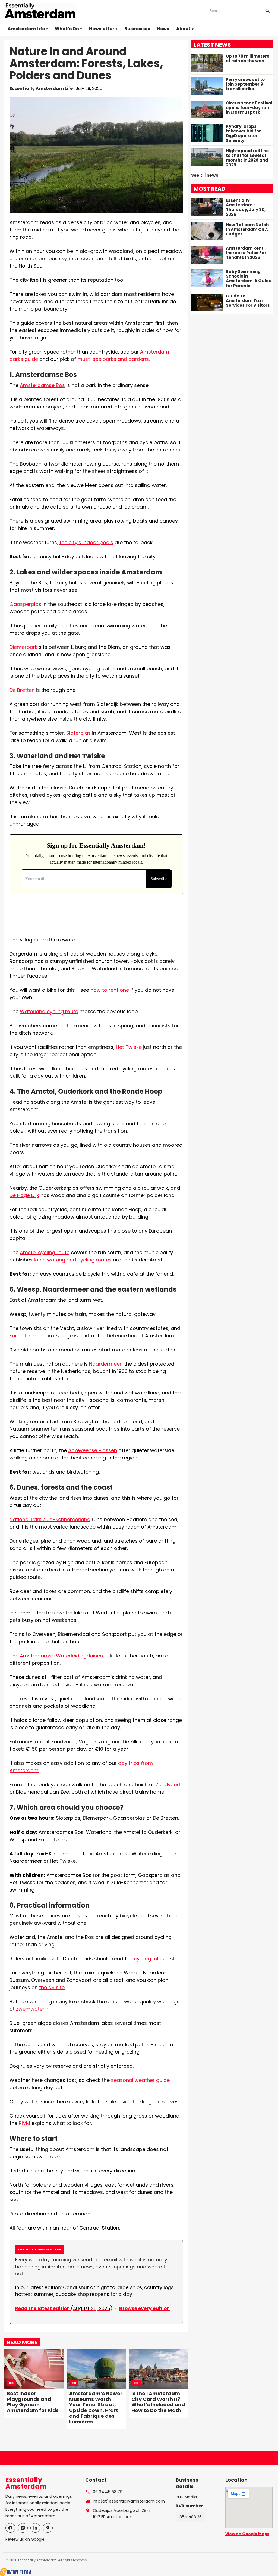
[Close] (172, 1247)
